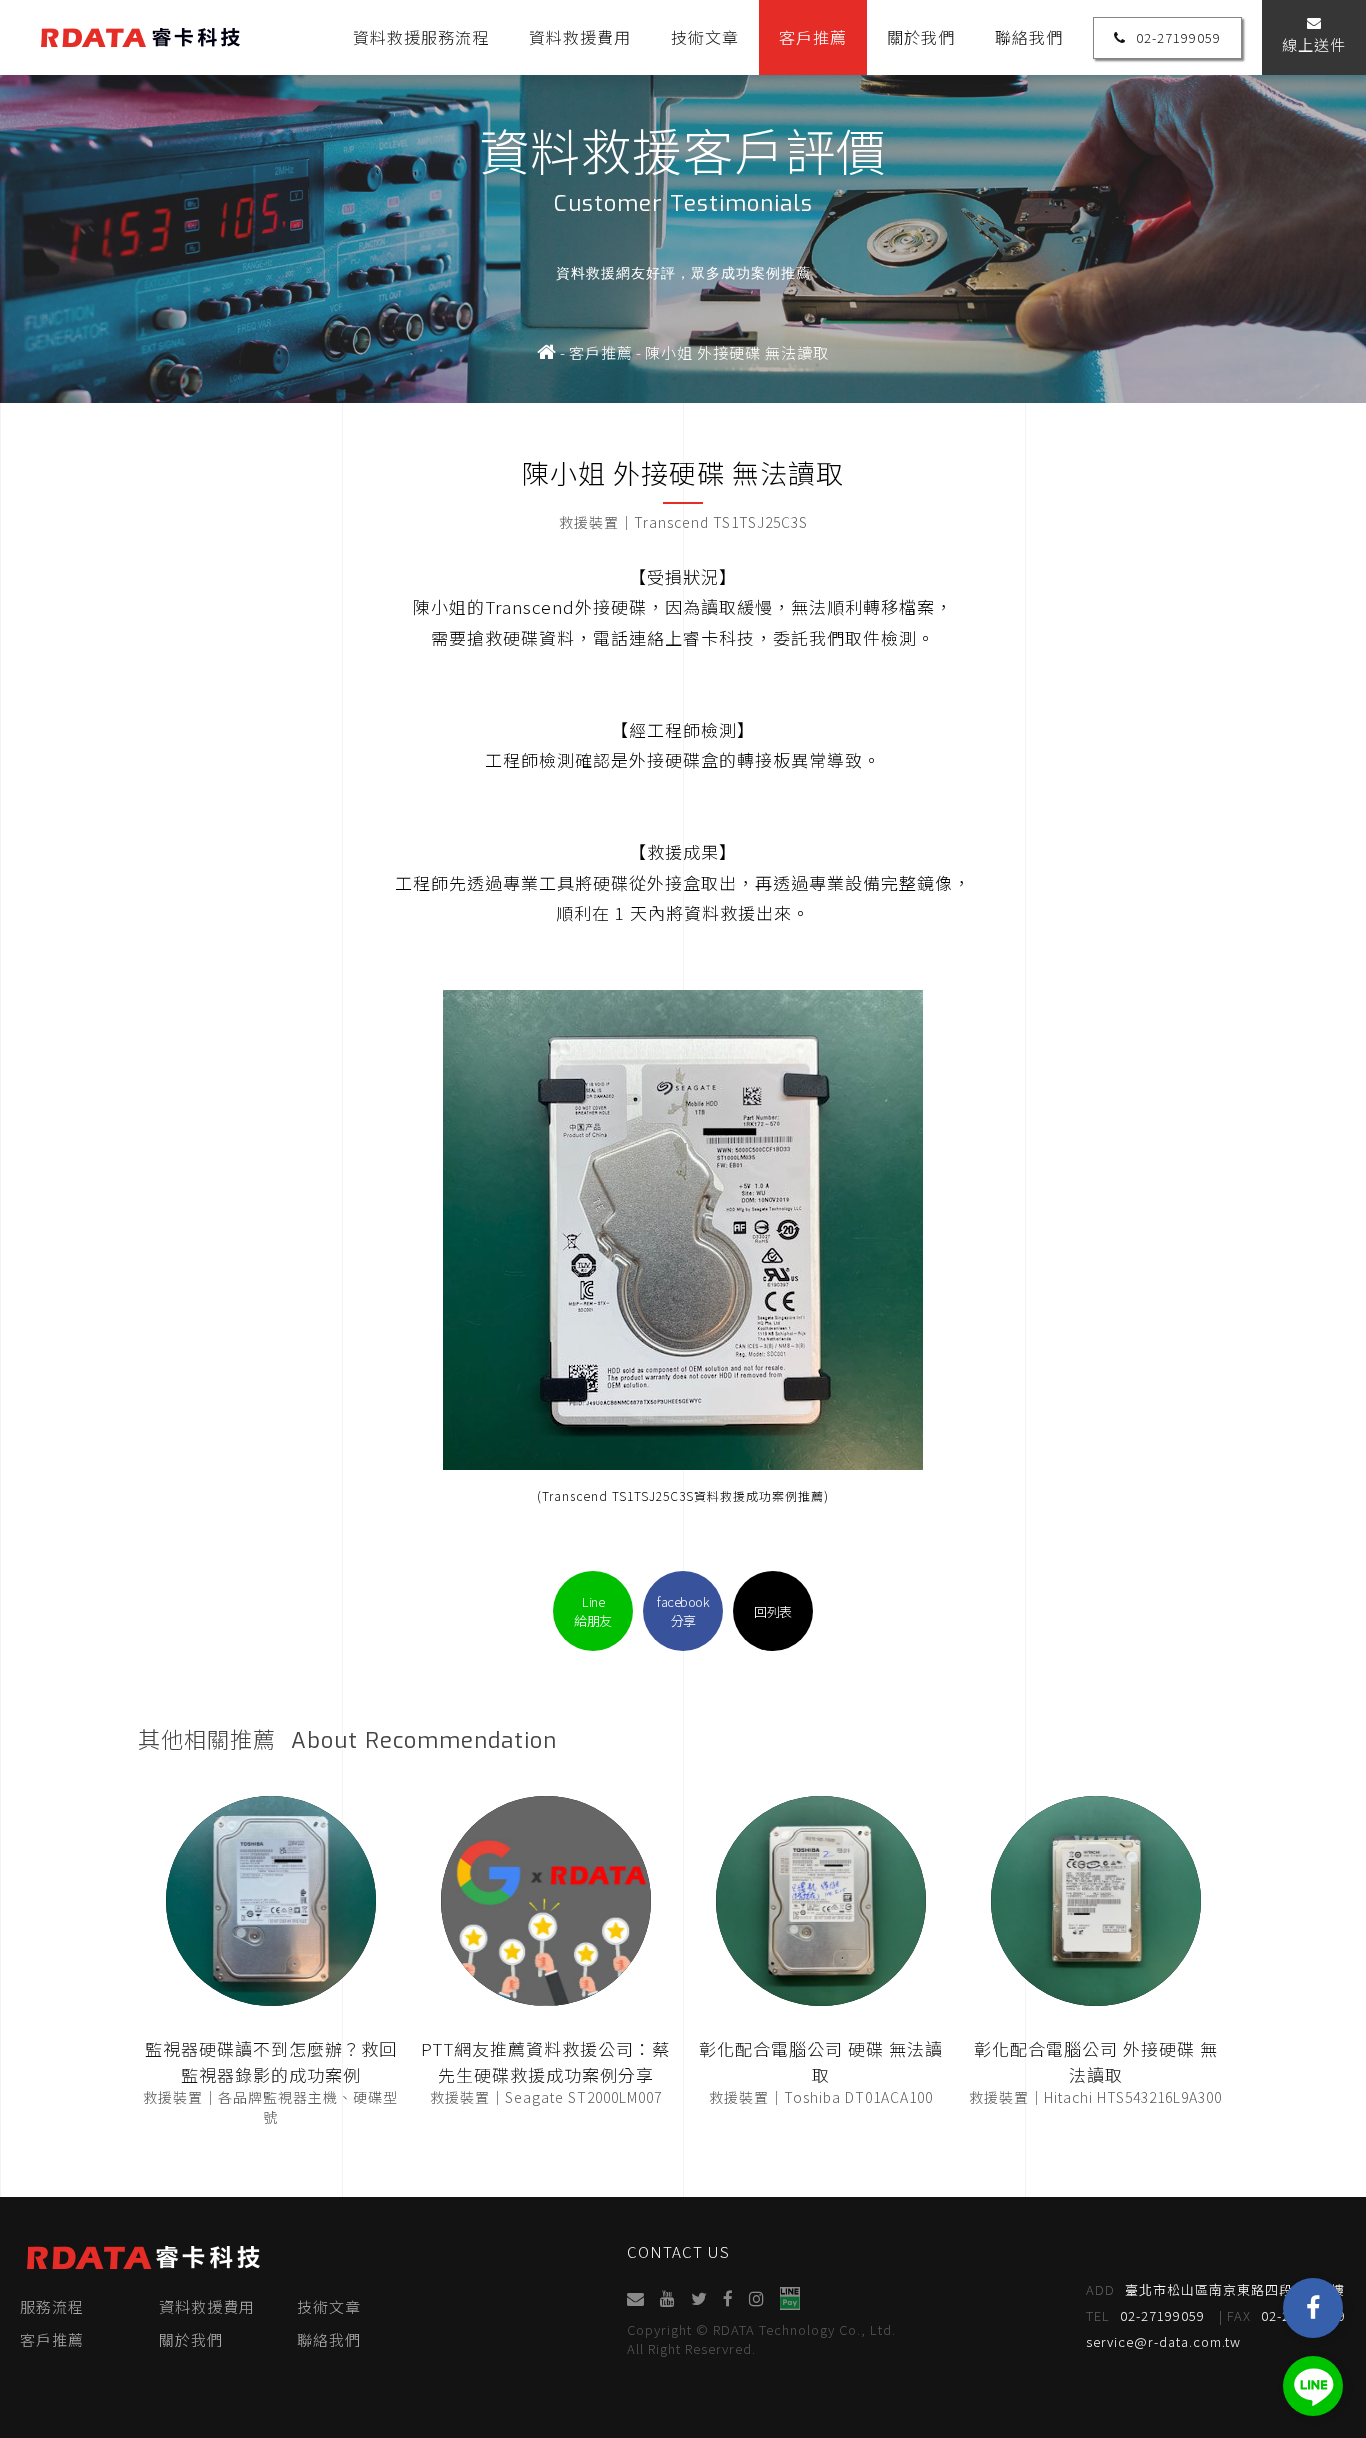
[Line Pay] (789, 2298)
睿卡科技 (140, 37)
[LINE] (1313, 2386)
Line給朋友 (593, 1611)
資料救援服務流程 (421, 37)
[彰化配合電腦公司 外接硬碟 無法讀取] (1096, 1901)
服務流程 (52, 2306)
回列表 (773, 1611)
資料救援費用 (580, 37)
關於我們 (921, 37)
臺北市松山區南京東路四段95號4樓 (1215, 2289)
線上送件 (1314, 44)
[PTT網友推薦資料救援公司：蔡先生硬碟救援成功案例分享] (546, 1901)
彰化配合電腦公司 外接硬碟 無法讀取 (1096, 2061)
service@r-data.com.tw (1163, 2341)
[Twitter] (699, 2298)
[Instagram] (756, 2298)
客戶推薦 (813, 37)
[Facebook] (1313, 2308)
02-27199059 (1178, 37)
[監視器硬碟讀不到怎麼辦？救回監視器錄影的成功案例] (271, 1901)
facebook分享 (683, 1611)
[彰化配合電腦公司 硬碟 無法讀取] (821, 1901)
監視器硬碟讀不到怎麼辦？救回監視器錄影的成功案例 (271, 2061)
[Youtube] (667, 2298)
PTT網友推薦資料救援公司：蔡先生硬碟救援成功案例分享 (545, 2061)
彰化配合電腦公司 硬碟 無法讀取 (821, 2061)
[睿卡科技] (547, 353)
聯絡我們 (1029, 37)
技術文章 (705, 37)
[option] (683, 201)
